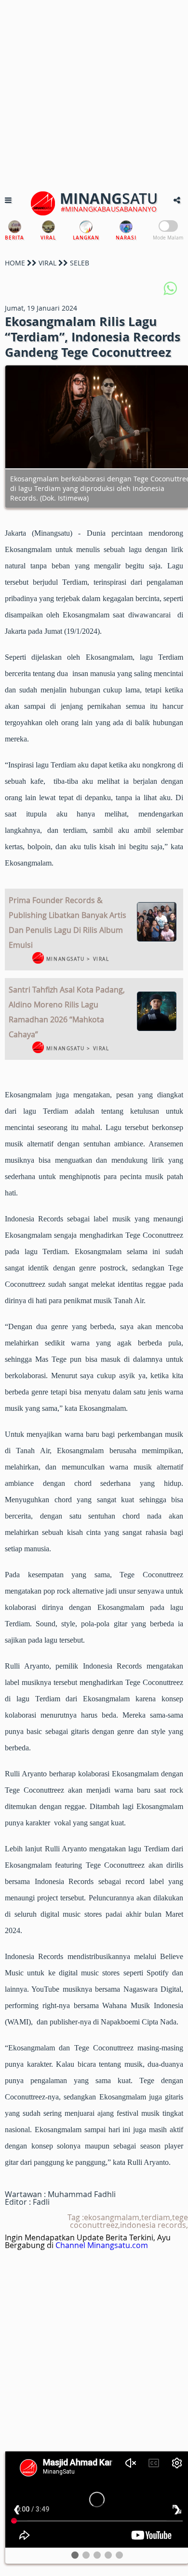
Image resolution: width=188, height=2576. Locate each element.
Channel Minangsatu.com (102, 2245)
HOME (15, 263)
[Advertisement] (94, 94)
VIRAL (47, 263)
